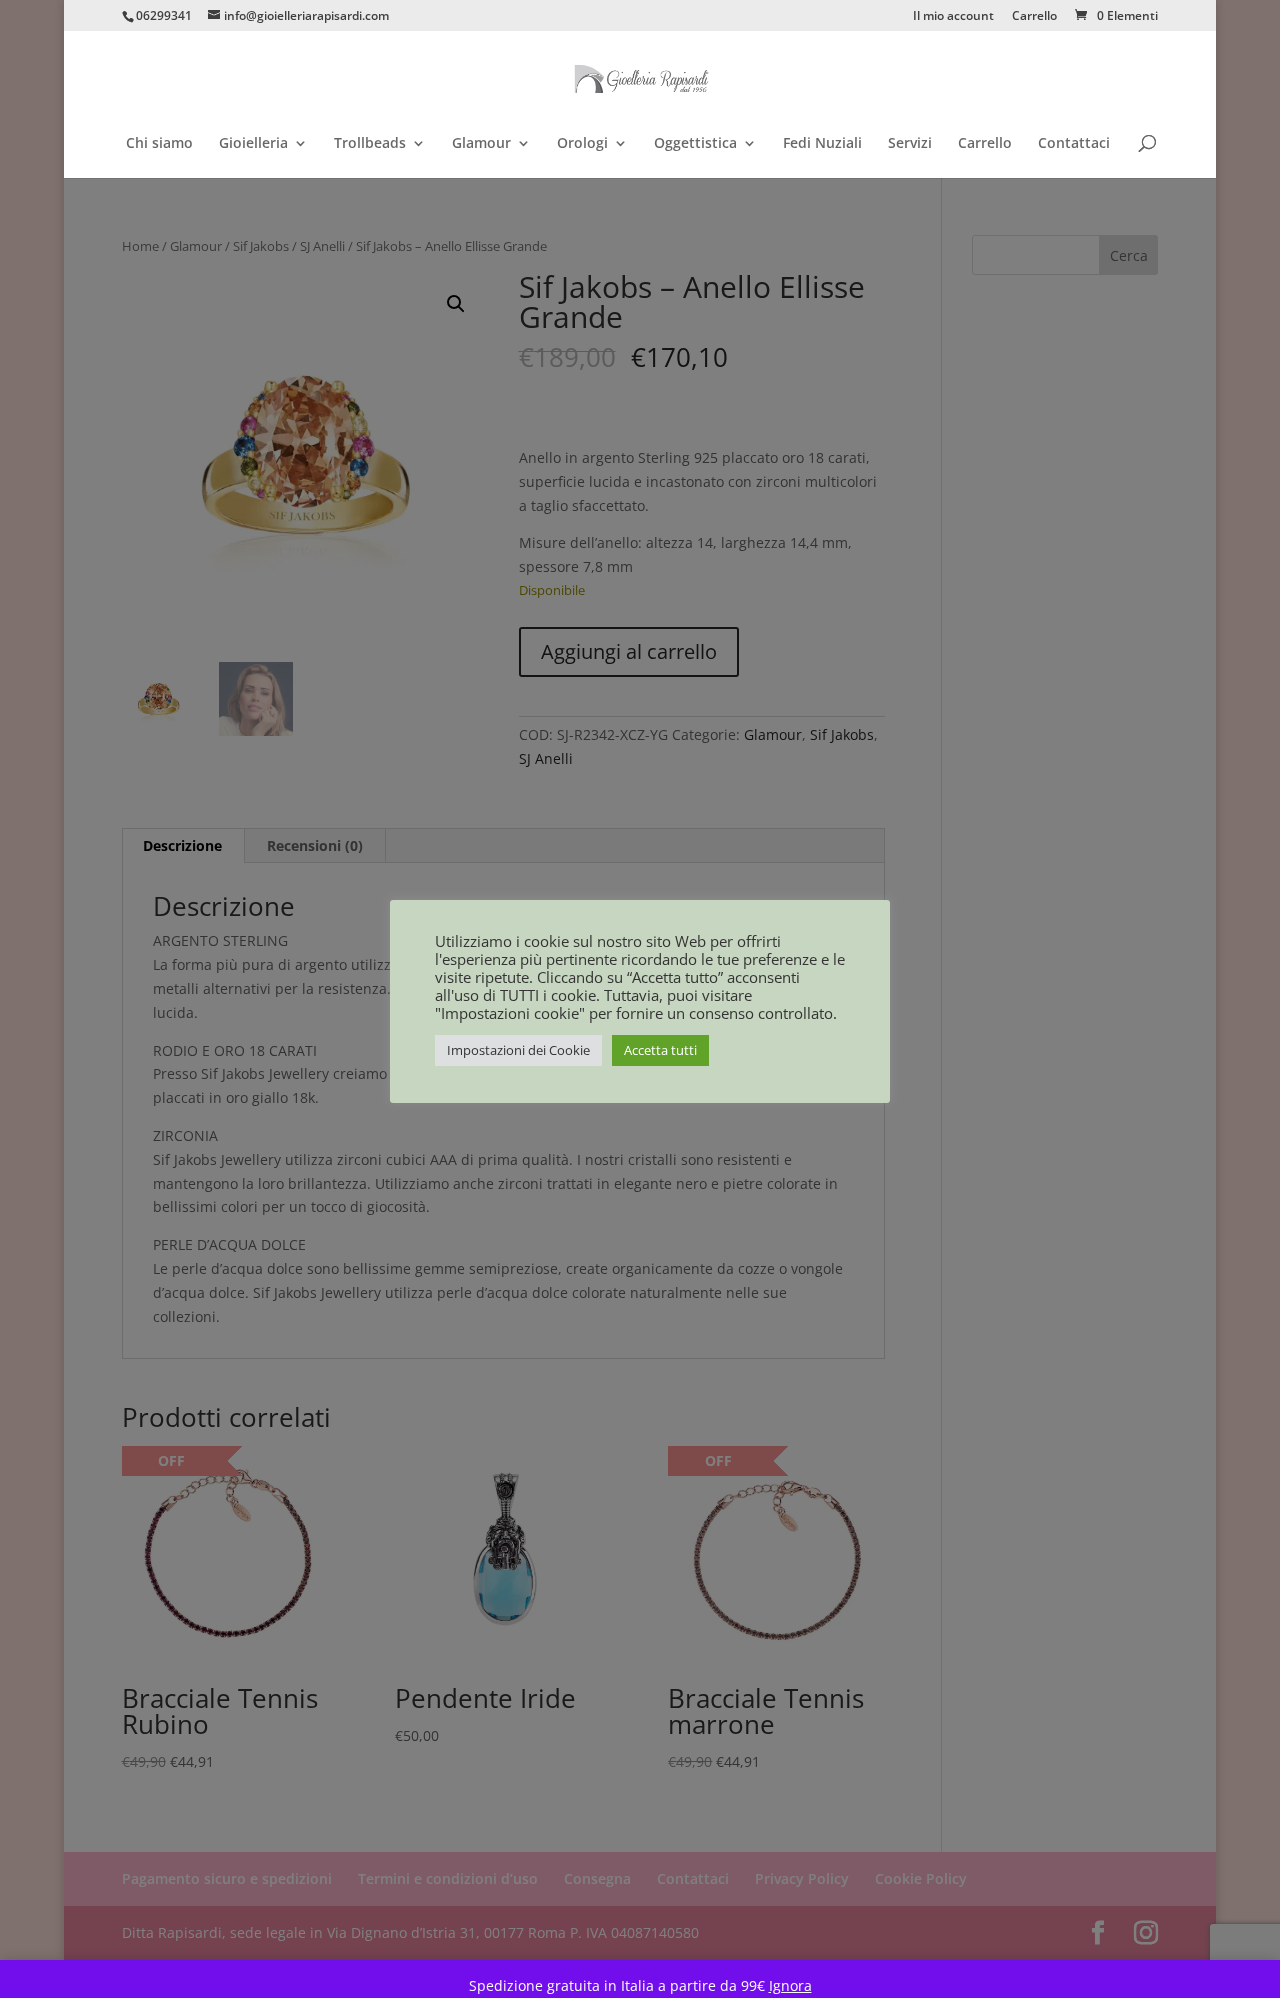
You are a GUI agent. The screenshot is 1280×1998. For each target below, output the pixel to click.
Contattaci (1074, 144)
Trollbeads (370, 144)
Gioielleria (253, 144)
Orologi (582, 144)
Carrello (1034, 17)
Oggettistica (695, 144)
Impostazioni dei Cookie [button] (518, 1050)
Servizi (910, 144)
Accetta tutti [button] (660, 1050)
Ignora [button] (790, 1985)
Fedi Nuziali (822, 144)
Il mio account (953, 17)
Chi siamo (159, 144)
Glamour (481, 144)
